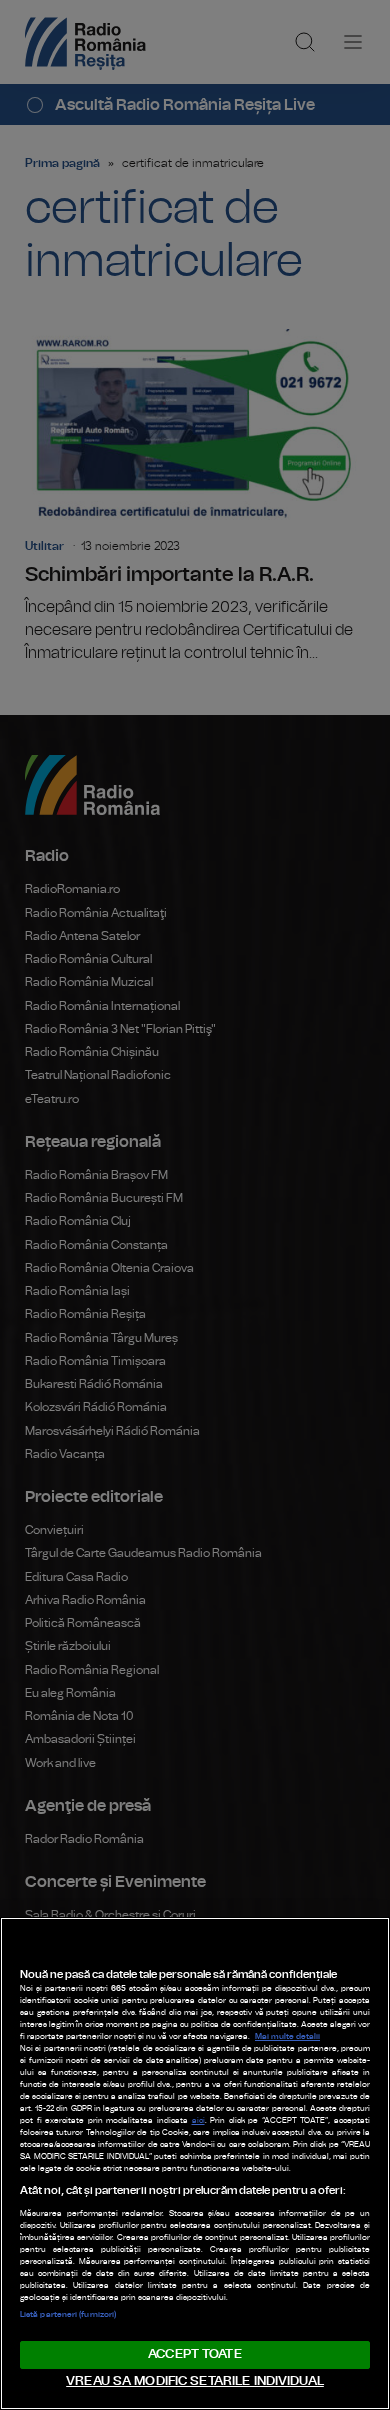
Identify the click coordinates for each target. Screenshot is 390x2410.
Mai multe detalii (287, 2037)
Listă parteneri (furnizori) (68, 2315)
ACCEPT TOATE (195, 2354)
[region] (195, 2163)
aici (198, 2121)
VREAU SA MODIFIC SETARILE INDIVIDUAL (195, 2381)
